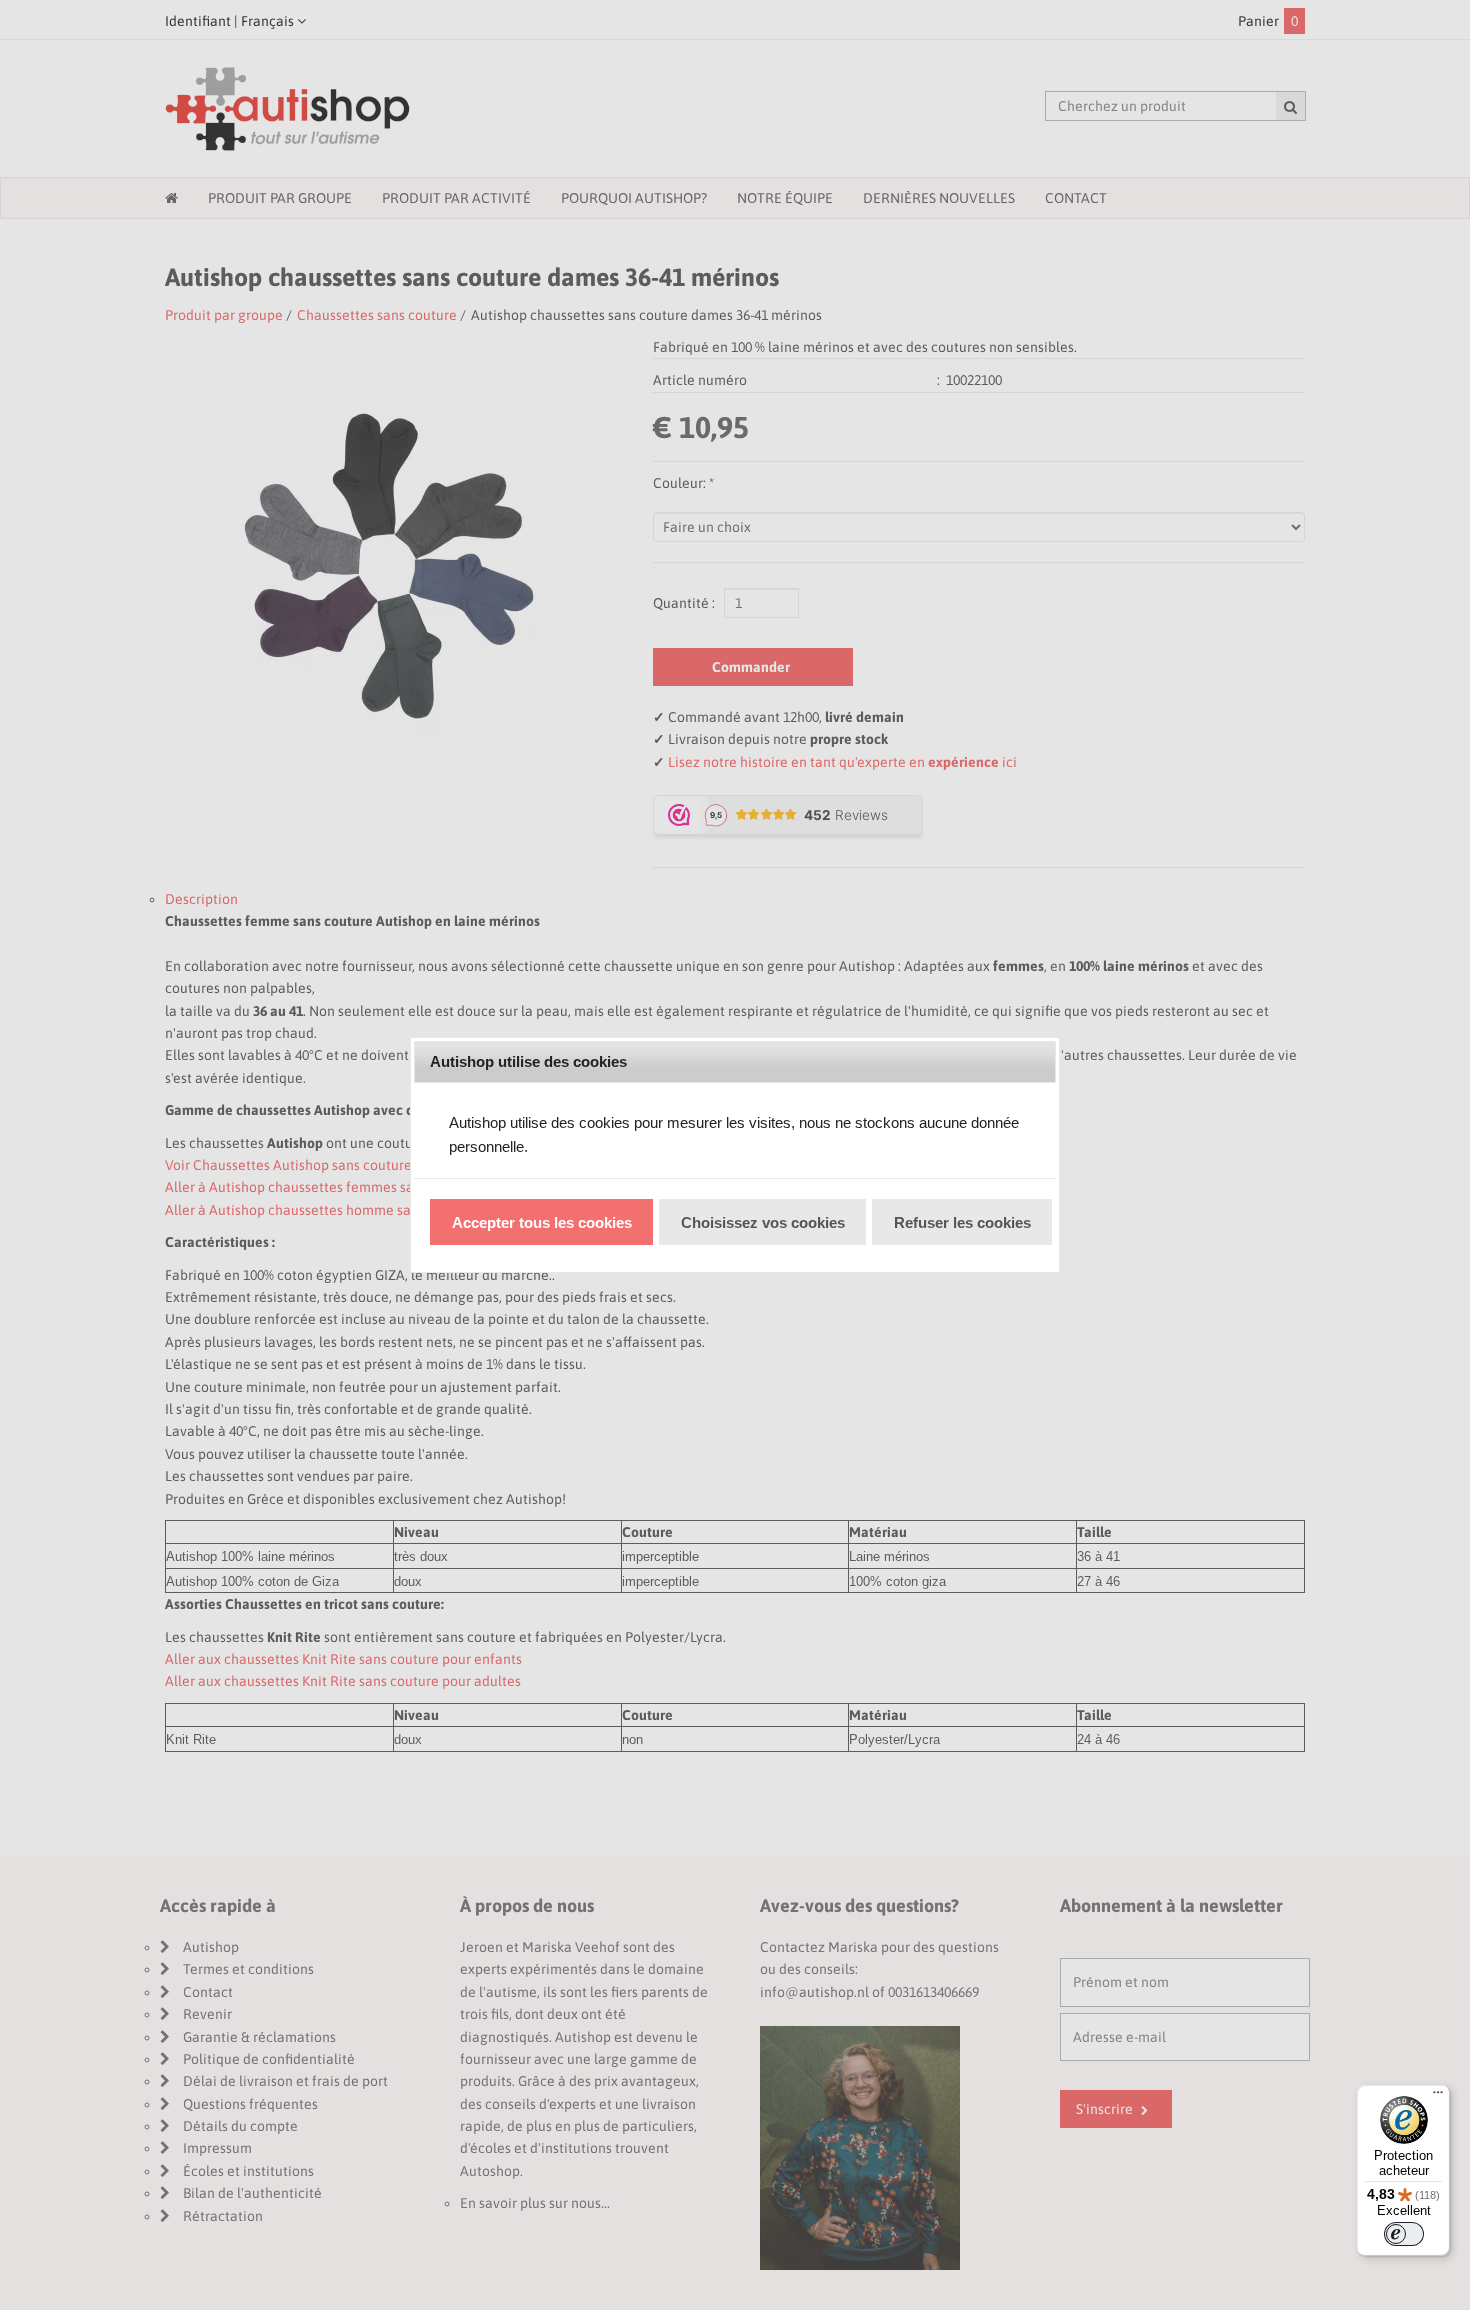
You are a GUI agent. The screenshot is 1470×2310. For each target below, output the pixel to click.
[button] (541, 1222)
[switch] (1404, 2234)
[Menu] (1438, 2097)
